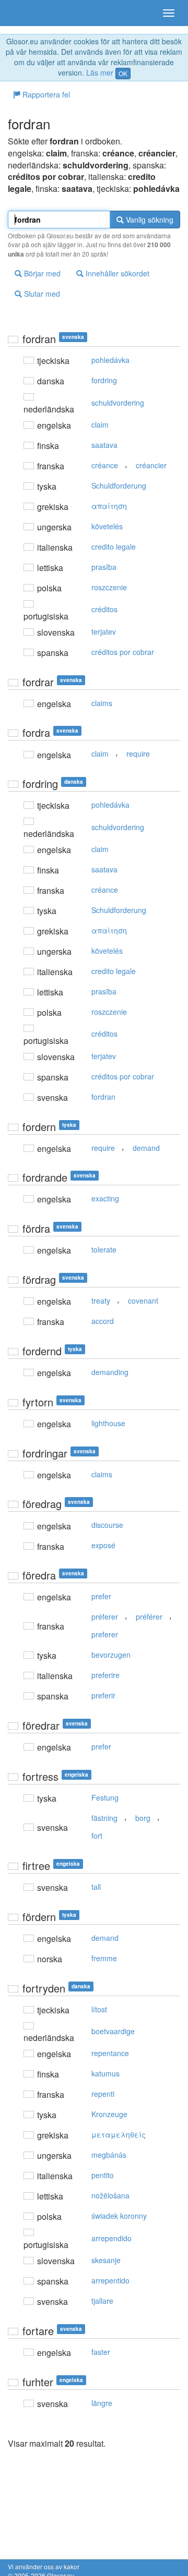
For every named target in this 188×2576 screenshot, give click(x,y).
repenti (103, 2094)
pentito (103, 2175)
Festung (105, 1797)
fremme (104, 1958)
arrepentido (110, 2280)
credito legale (114, 546)
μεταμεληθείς (119, 2134)
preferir (103, 1695)
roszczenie (109, 587)
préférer (149, 1617)
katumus (105, 2073)
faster (101, 2352)
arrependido (111, 2238)
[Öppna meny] (169, 13)
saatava (104, 445)
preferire (105, 1675)
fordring (104, 380)
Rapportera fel (45, 94)
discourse (107, 1525)
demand (146, 1148)
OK (123, 73)
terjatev (104, 631)
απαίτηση (109, 506)
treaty (101, 1301)
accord (103, 1321)
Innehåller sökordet (116, 273)
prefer (101, 1596)
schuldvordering (118, 403)
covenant (143, 1301)
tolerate (104, 1249)
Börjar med (41, 273)
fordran (103, 1097)
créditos (104, 609)
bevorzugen (111, 1655)
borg (143, 1818)
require (138, 754)
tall (96, 1887)
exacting (105, 1198)
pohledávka (110, 360)
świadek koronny (119, 2216)
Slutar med (41, 294)
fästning (104, 1818)
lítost (99, 2009)
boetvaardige (113, 2031)
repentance (110, 2053)
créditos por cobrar (123, 652)
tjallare (102, 2301)
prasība (104, 567)
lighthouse (108, 1423)
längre (102, 2403)
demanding (110, 1372)
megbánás (109, 2155)
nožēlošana (110, 2195)
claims (102, 703)
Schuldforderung (119, 485)
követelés (107, 526)
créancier (151, 465)
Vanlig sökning (149, 220)
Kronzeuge (109, 2114)
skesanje (106, 2260)
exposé (103, 1545)
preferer (105, 1634)
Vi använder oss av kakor (44, 2566)
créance (105, 465)
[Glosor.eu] (26, 13)
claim (100, 424)
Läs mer (100, 72)
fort (97, 1836)
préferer (105, 1617)
